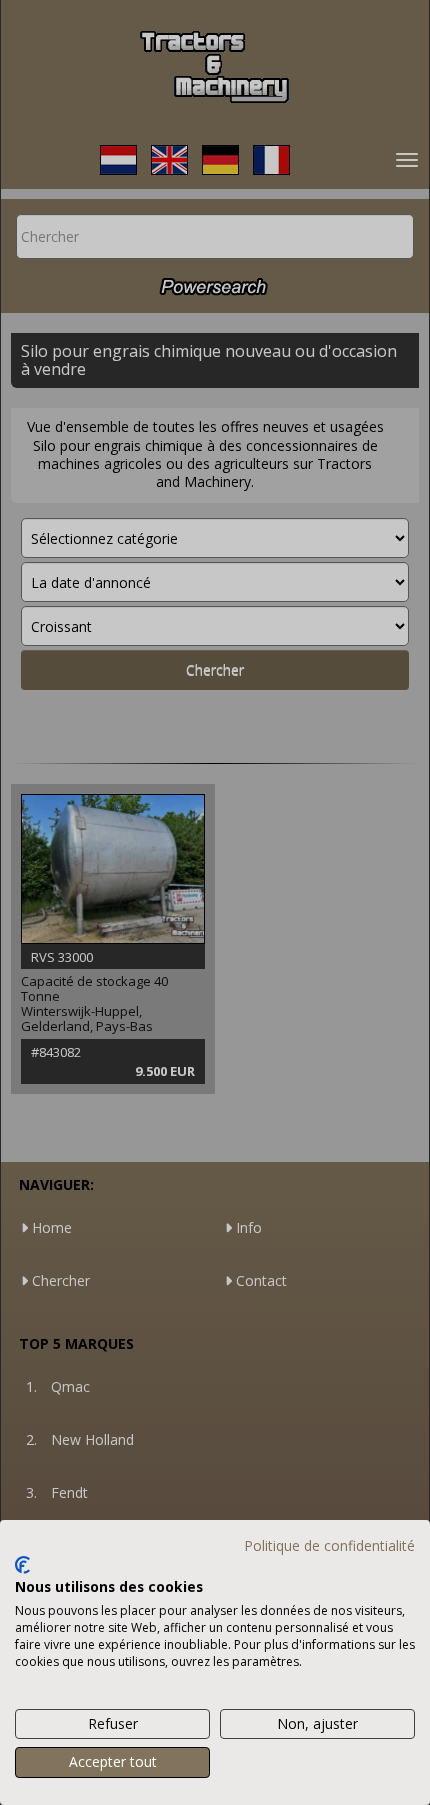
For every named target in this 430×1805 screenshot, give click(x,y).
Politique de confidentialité (329, 1545)
